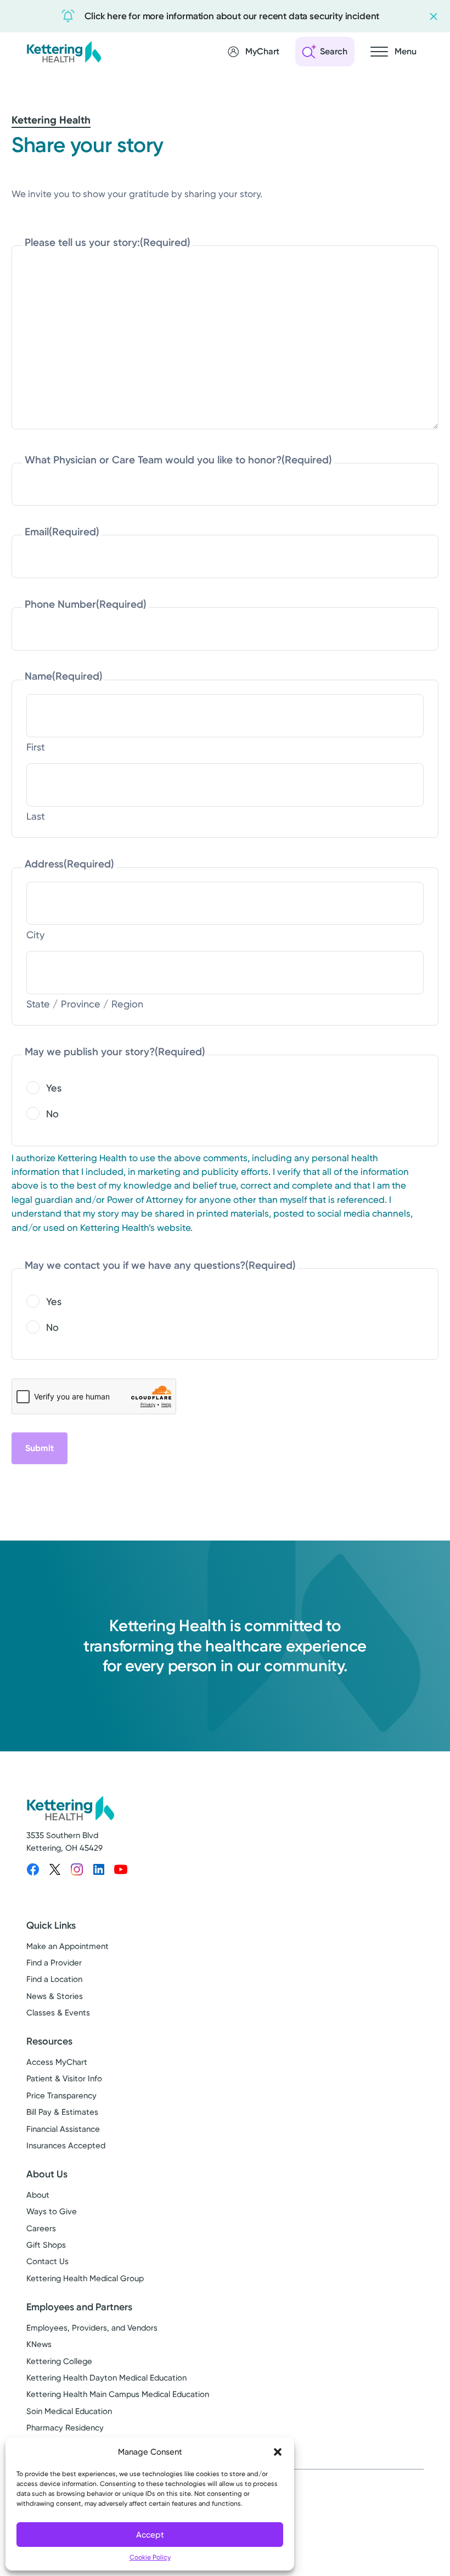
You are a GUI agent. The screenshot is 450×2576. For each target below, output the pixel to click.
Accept (150, 2535)
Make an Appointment (67, 1946)
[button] (278, 2452)
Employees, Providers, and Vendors (92, 2328)
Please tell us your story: (108, 242)
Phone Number (86, 604)
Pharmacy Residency (65, 2428)
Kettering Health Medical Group (85, 2278)
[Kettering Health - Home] (64, 51)
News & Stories (55, 1996)
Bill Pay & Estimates (62, 2112)
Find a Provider (54, 1963)
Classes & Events (58, 2013)
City (35, 935)
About (38, 2195)
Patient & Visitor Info (64, 2079)
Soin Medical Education (69, 2411)
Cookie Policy (150, 2557)
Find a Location (54, 1979)
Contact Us (47, 2261)
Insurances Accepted (66, 2146)
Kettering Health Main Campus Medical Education (118, 2394)
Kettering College (59, 2361)
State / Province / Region (85, 1004)
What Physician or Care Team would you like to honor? (178, 460)
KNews (39, 2344)
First (36, 747)
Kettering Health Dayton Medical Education (106, 2378)
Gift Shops (46, 2245)
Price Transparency (61, 2096)
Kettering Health (51, 120)
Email (62, 532)
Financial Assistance (63, 2129)
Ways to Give (52, 2211)
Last (36, 816)
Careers (41, 2228)
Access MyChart (57, 2062)
